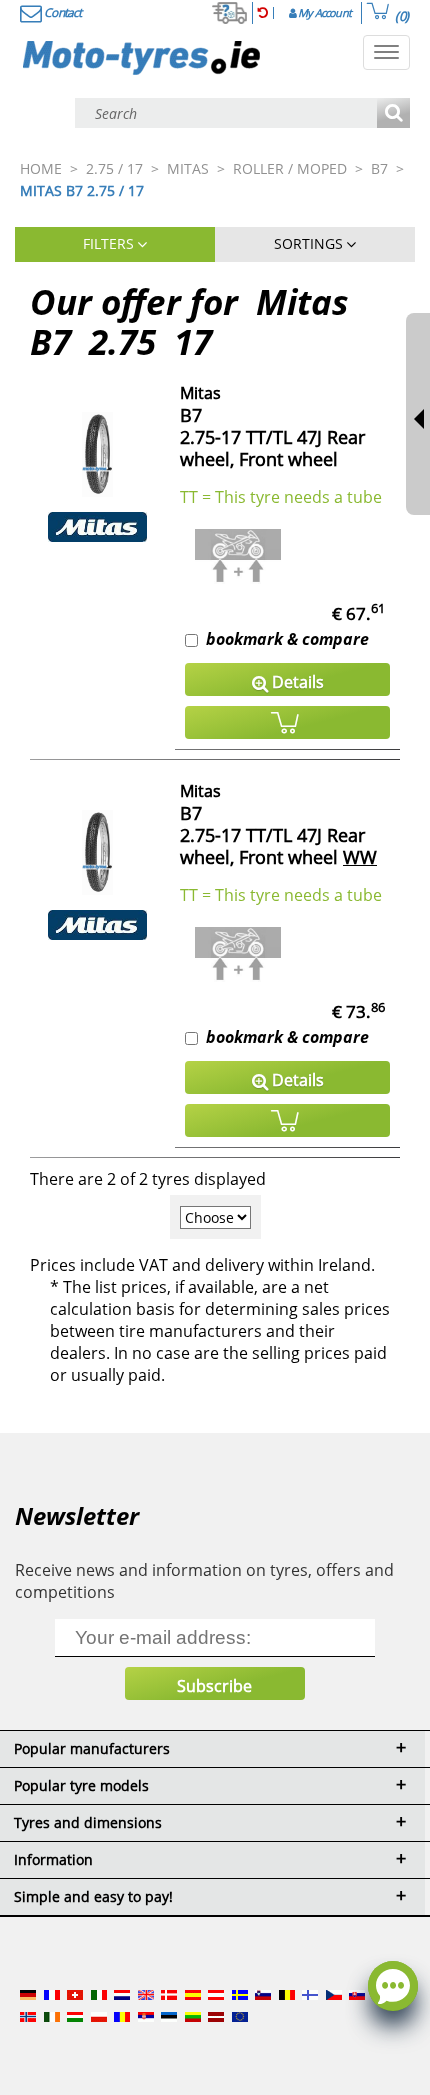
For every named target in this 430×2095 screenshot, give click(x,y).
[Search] (393, 114)
